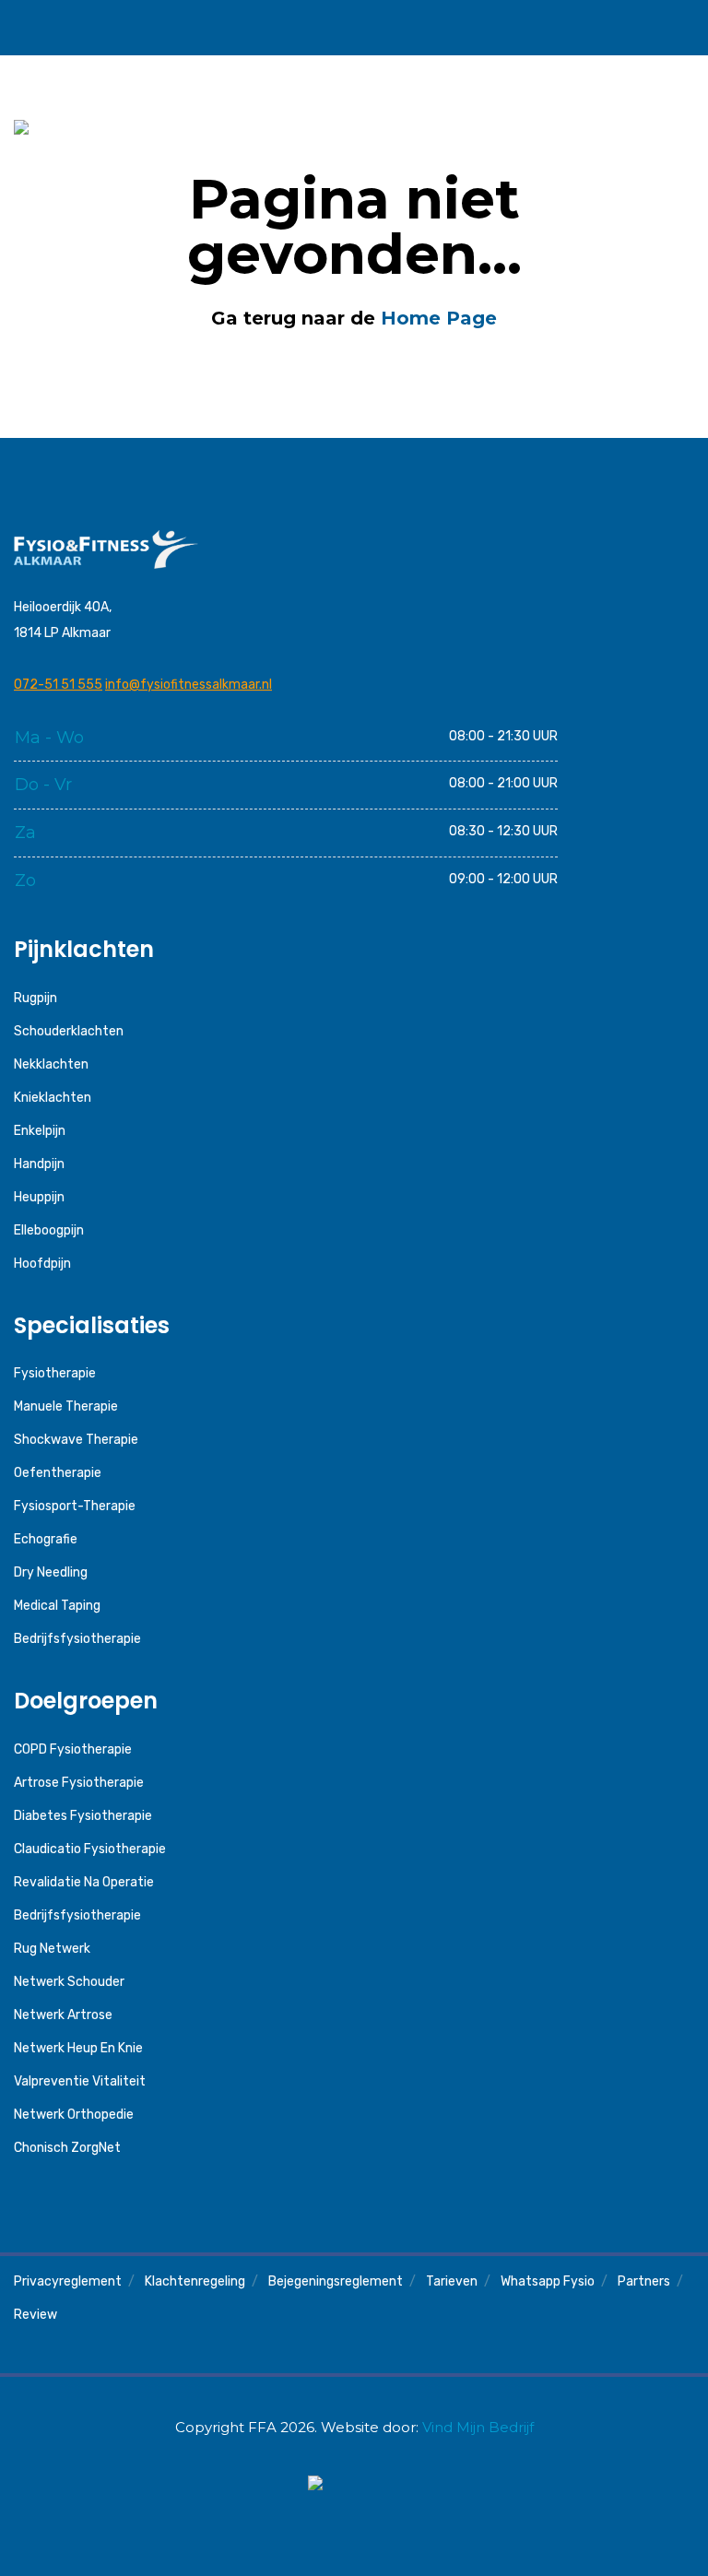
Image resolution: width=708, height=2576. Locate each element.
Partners (644, 2281)
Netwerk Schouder (69, 1982)
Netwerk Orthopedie (74, 2115)
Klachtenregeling (195, 2281)
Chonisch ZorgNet (67, 2148)
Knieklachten (53, 1098)
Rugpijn (35, 998)
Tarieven (452, 2281)
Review (35, 2315)
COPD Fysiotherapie (73, 1749)
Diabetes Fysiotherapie (83, 1816)
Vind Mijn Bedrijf (478, 2427)
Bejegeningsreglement (336, 2281)
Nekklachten (51, 1064)
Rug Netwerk (52, 1949)
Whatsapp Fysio (548, 2281)
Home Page (439, 318)
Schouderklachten (69, 1031)
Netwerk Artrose (63, 2015)
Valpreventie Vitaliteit (80, 2081)
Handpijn (39, 1164)
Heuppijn (39, 1197)
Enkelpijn (40, 1131)
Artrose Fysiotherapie (79, 1783)
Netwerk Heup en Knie (78, 2048)
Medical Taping (57, 1606)
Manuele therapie (66, 1406)
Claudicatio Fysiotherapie (90, 1849)
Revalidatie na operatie (84, 1882)
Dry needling (51, 1572)
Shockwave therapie (76, 1440)
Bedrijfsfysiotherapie (77, 1639)
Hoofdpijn (42, 1264)
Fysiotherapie (55, 1373)
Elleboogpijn (49, 1230)
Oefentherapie (58, 1473)
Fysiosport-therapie (75, 1506)
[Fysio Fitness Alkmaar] (105, 27)
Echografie (46, 1539)
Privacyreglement (68, 2281)
